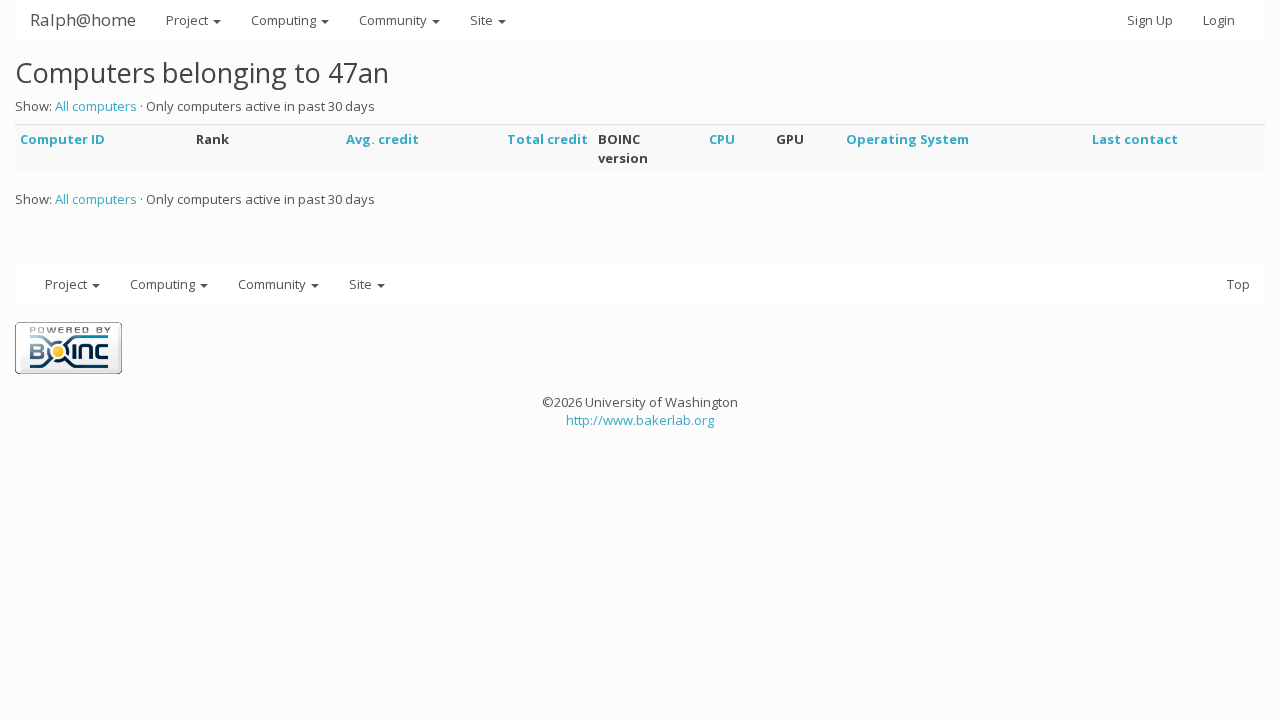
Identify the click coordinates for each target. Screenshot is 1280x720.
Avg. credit (382, 139)
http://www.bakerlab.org (640, 420)
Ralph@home (83, 19)
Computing (285, 20)
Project (188, 20)
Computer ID (62, 139)
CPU (722, 139)
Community (394, 20)
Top (1238, 284)
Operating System (907, 139)
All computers (96, 106)
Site (483, 20)
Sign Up (1150, 20)
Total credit (547, 139)
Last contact (1135, 139)
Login (1219, 20)
